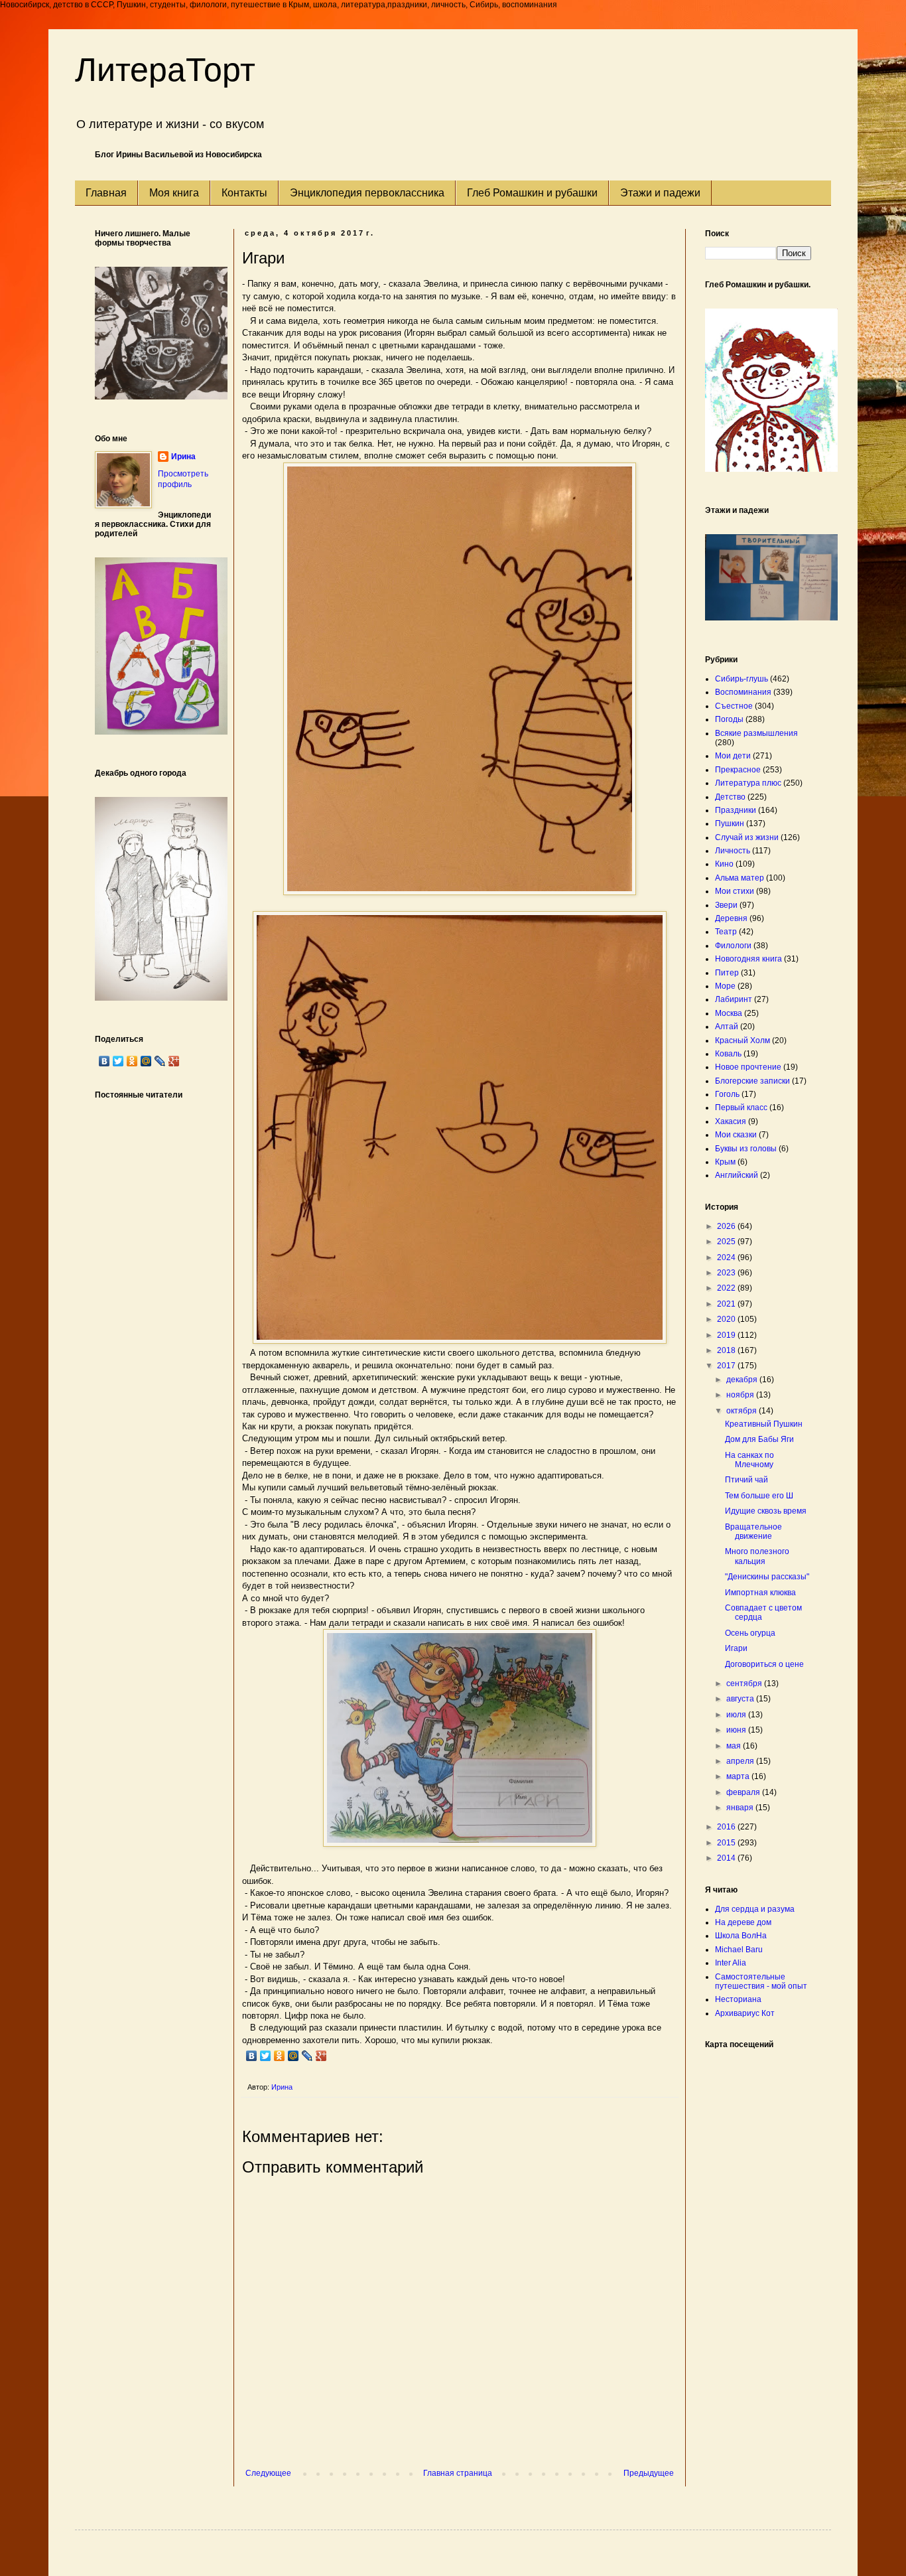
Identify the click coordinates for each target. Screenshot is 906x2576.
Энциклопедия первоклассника (367, 193)
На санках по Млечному (749, 1460)
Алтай (727, 1027)
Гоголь (727, 1094)
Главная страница (458, 2473)
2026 (727, 1226)
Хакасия (731, 1121)
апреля (741, 1761)
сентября (745, 1683)
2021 (727, 1304)
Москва (729, 1013)
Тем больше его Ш (759, 1496)
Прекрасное (738, 770)
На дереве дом (743, 1922)
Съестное (734, 706)
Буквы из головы (746, 1149)
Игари (736, 1648)
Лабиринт (734, 999)
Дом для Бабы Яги (759, 1439)
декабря (743, 1380)
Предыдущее (649, 2473)
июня (737, 1730)
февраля (744, 1792)
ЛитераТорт (165, 70)
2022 (727, 1288)
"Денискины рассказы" (767, 1577)
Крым (725, 1162)
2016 (727, 1827)
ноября (741, 1395)
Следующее (268, 2473)
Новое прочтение (748, 1067)
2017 (727, 1366)
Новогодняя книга (748, 959)
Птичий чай (746, 1480)
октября (743, 1411)
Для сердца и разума (755, 1909)
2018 (727, 1350)
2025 (727, 1242)
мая (735, 1746)
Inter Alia (731, 1963)
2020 (727, 1319)
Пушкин (730, 823)
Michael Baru (739, 1950)
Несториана (738, 1999)
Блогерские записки (752, 1081)
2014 (727, 1858)
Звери (726, 905)
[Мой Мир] (293, 2056)
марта (739, 1776)
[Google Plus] (321, 2056)
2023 (727, 1273)
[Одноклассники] (280, 2056)
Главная (106, 193)
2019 (727, 1335)
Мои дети (733, 756)
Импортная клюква (760, 1593)
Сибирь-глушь (742, 679)
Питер (727, 973)
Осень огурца (750, 1633)
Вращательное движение (753, 1532)
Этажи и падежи (660, 193)
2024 (727, 1257)
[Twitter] (266, 2056)
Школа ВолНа (741, 1936)
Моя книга (174, 193)
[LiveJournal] (307, 2056)
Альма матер (740, 878)
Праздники (736, 810)
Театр (726, 932)
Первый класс (741, 1108)
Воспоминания (743, 692)
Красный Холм (743, 1040)
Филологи (733, 946)
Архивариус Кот (745, 2013)
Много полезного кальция (757, 1556)
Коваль (728, 1054)
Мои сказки (736, 1135)
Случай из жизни (747, 837)
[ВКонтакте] (252, 2056)
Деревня (731, 918)
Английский (737, 1175)
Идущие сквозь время (766, 1511)
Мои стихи (735, 891)
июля (737, 1715)
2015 (727, 1843)
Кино (724, 864)
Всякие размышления (756, 733)
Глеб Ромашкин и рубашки (532, 193)
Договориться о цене (764, 1664)
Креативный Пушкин (764, 1424)
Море (725, 986)
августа (741, 1699)
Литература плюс (748, 783)
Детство (730, 797)
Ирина (183, 457)
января (741, 1808)
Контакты (244, 193)
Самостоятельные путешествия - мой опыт (761, 1981)
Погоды (729, 719)
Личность (733, 851)
